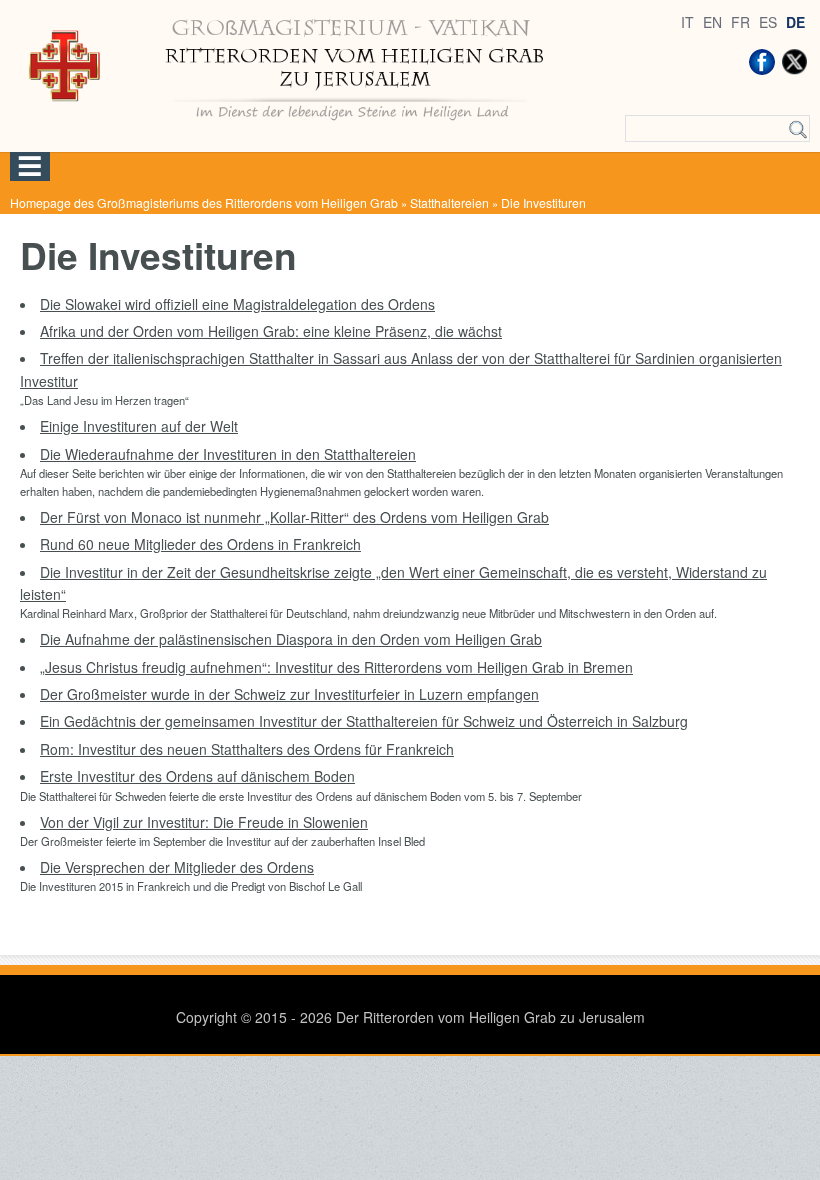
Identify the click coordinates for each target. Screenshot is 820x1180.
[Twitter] (794, 62)
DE (795, 22)
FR (740, 22)
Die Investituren (543, 202)
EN (712, 22)
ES (768, 22)
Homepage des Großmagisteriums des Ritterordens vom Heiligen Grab (204, 202)
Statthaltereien (449, 202)
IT (687, 22)
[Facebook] (762, 62)
